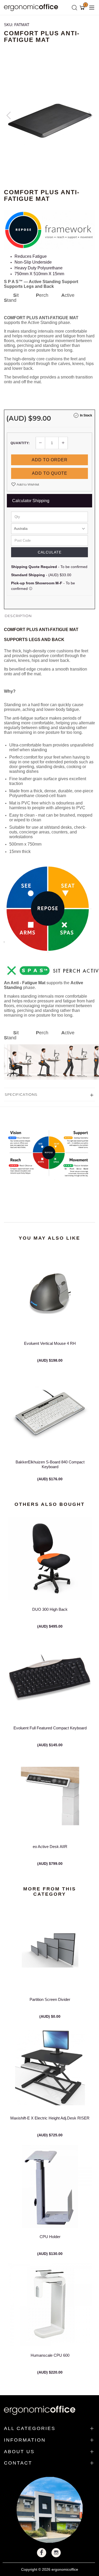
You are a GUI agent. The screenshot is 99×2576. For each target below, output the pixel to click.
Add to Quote (50, 473)
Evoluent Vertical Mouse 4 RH (50, 1343)
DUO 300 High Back (50, 1609)
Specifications (21, 1094)
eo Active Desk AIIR (50, 1847)
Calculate (50, 552)
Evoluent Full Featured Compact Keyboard (50, 1728)
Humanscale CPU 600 (50, 2355)
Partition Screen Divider (50, 1999)
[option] (49, 121)
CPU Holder (50, 2237)
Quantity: (20, 443)
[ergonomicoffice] (32, 7)
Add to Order (50, 460)
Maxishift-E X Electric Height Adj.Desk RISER (50, 2118)
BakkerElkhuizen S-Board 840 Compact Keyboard (50, 1464)
